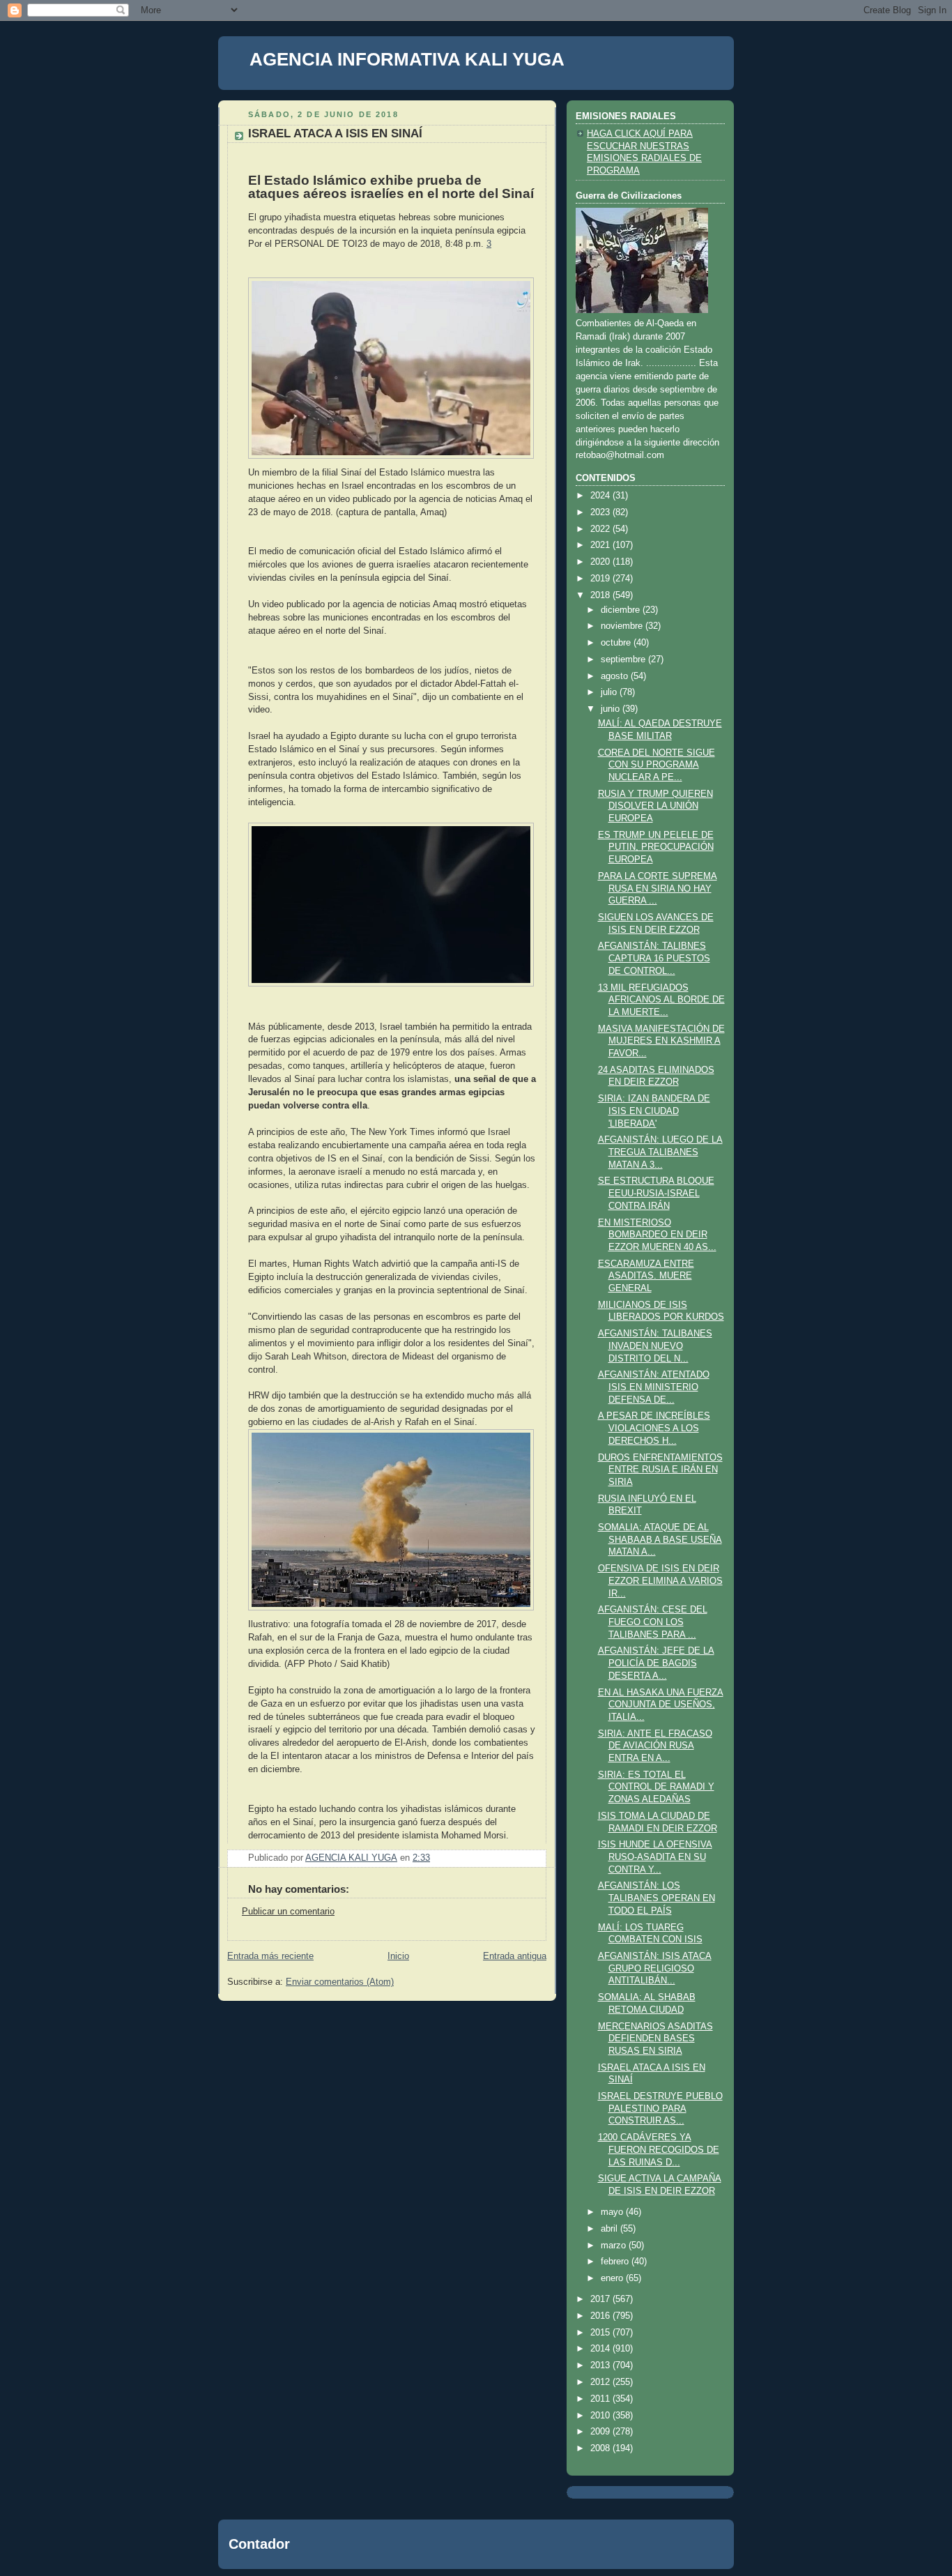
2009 (601, 2432)
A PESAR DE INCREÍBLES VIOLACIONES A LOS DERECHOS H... (654, 1428)
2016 (601, 2316)
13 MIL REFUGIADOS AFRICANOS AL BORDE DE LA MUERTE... (661, 1000)
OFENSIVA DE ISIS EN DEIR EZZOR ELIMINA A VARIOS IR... (660, 1581)
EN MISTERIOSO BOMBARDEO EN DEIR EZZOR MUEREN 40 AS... (657, 1235)
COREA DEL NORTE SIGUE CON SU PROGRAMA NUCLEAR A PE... (657, 765)
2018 (601, 595)
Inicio (398, 1956)
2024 (601, 496)
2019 (601, 579)
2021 (601, 545)
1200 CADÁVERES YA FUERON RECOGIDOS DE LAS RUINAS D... (659, 2150)
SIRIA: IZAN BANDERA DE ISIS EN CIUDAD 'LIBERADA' (654, 1111)
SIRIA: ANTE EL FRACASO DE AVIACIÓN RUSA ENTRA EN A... (655, 1746)
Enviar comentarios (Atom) (340, 1982)
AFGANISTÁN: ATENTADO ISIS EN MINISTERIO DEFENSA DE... (654, 1387)
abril (611, 2229)
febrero (616, 2262)
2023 (601, 512)
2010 (601, 2416)
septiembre (624, 660)
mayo (613, 2212)
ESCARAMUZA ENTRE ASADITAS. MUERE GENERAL (646, 1276)
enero (613, 2278)
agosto (616, 676)
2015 (601, 2333)
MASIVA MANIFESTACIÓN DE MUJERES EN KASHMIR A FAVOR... (661, 1041)
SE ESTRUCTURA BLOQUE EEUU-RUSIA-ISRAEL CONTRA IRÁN (656, 1193)
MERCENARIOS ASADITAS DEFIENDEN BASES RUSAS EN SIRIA (655, 2039)
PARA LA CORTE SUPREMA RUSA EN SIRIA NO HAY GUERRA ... (658, 889)
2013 (601, 2365)
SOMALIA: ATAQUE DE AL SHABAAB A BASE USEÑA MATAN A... (660, 1540)
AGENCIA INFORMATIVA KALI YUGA (407, 59)
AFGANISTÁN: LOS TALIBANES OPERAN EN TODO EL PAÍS (657, 1898)
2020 (601, 562)
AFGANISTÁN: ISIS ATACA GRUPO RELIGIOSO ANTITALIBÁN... (655, 1968)
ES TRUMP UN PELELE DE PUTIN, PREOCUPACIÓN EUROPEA (656, 847)
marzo (615, 2246)
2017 (601, 2299)
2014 (601, 2349)
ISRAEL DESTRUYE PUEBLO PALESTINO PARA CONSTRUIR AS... (660, 2109)
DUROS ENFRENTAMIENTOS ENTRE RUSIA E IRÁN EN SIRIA (660, 1470)
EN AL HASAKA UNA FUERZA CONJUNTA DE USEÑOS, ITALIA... (661, 1705)
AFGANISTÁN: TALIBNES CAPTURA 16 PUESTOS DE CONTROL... (654, 958)
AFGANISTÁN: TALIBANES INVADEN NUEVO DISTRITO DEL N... (655, 1346)
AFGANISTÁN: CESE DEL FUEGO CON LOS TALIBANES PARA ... (653, 1622)
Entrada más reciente (270, 1956)
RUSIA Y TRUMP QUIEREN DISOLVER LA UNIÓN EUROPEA (655, 806)
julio (610, 692)
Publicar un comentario (288, 1912)
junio (612, 709)
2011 (601, 2399)
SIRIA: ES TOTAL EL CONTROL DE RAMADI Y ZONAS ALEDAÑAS (656, 1787)
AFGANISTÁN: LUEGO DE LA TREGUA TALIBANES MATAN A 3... (660, 1152)
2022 (601, 529)
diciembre (622, 610)
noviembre (623, 626)
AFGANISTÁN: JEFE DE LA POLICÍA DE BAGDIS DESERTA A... (656, 1663)
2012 (601, 2382)
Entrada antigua (515, 1956)
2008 (601, 2448)
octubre (617, 643)
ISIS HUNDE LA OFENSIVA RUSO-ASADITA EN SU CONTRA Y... (655, 1857)
